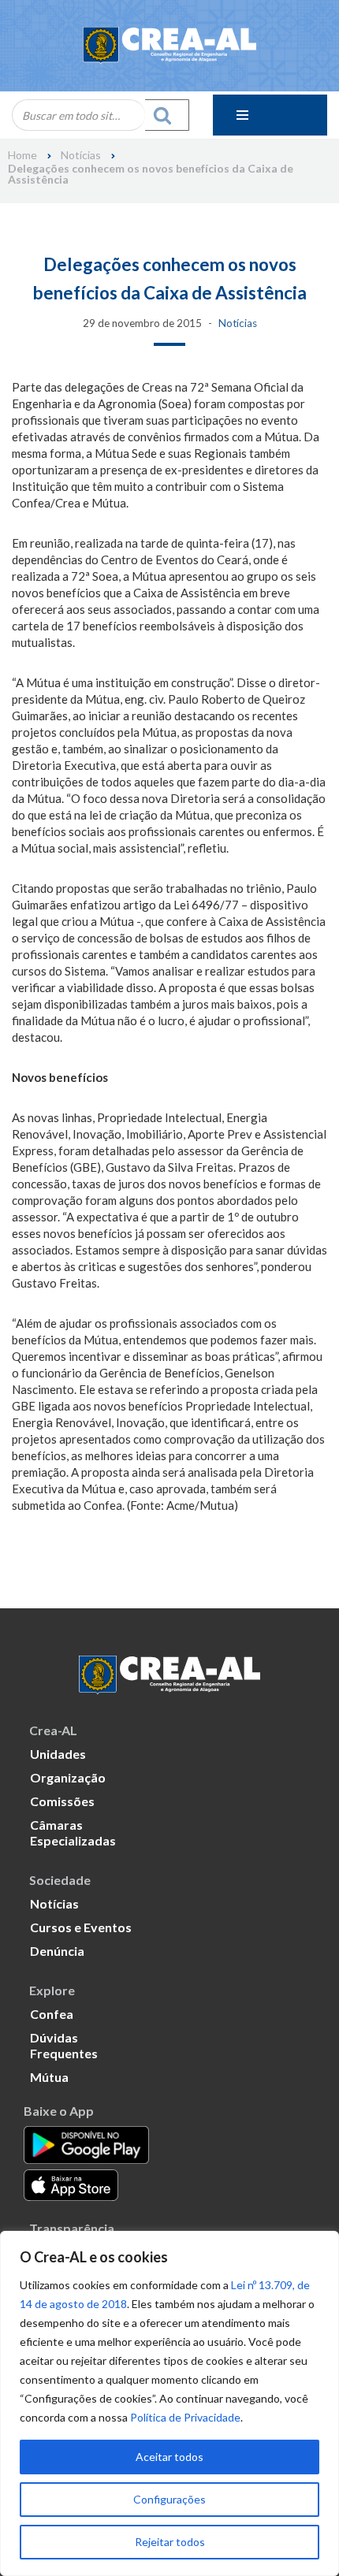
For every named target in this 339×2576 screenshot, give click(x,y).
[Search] (167, 115)
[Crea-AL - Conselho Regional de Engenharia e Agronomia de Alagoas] (169, 46)
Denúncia (57, 1951)
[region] (169, 2403)
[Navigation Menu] (270, 115)
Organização (68, 1777)
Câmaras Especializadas (73, 1833)
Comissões (62, 1801)
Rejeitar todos (170, 2542)
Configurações (169, 2499)
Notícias (81, 155)
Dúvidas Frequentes (64, 2045)
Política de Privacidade (185, 2417)
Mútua (49, 2077)
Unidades (58, 1754)
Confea (52, 2014)
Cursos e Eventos (81, 1927)
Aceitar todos (169, 2457)
